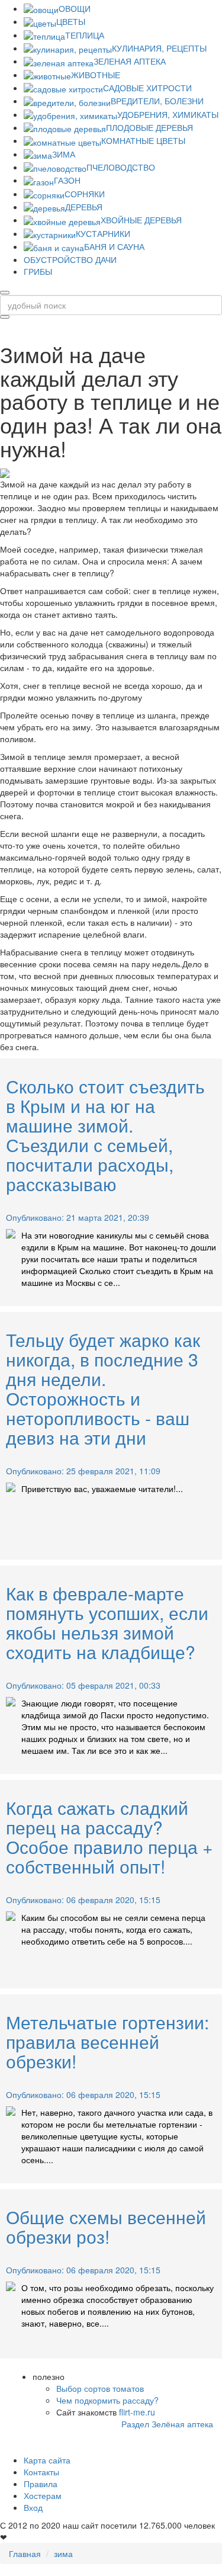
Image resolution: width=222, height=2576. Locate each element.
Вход (33, 2507)
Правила (41, 2484)
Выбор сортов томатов (100, 2388)
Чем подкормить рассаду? (107, 2400)
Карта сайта (47, 2460)
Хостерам (43, 2495)
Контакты (41, 2472)
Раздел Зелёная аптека (167, 2424)
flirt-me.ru (137, 2412)
